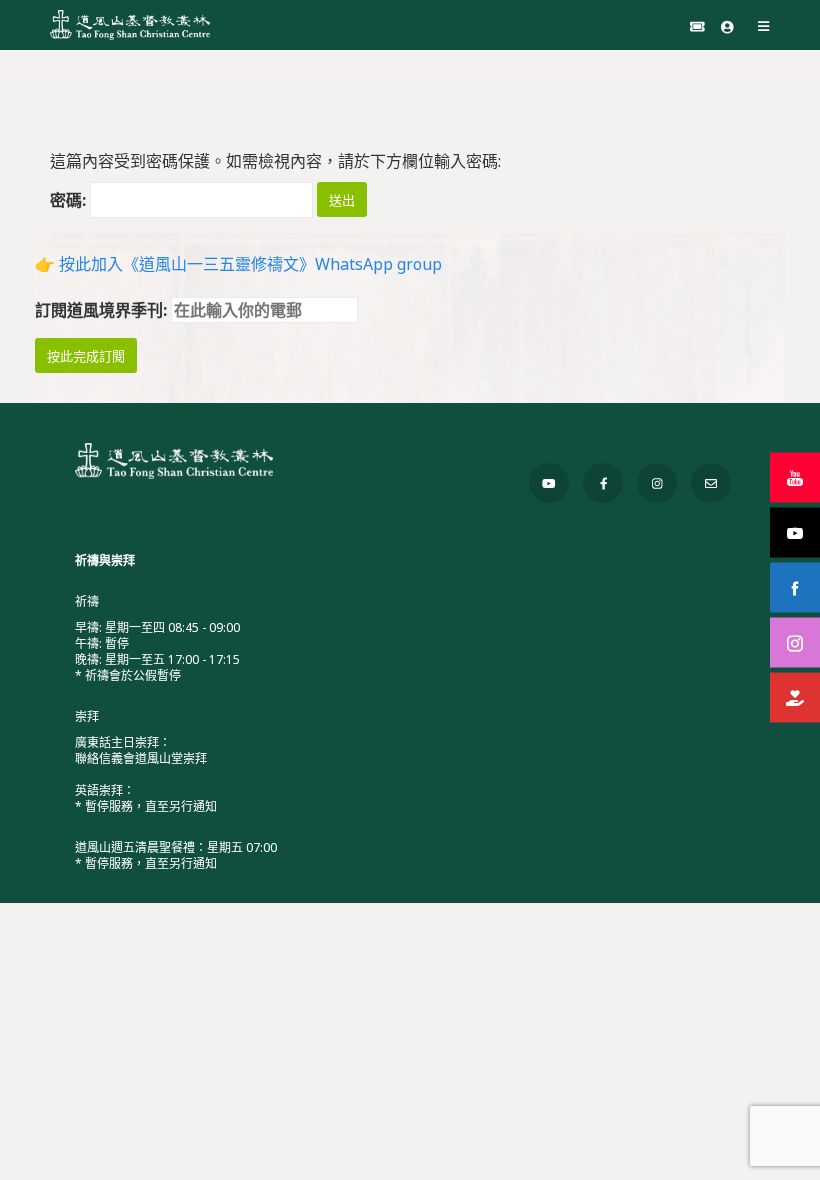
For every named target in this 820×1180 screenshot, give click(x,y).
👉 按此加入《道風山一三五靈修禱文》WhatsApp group (238, 264)
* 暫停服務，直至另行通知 (146, 806)
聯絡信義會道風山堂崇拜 (141, 758)
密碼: (70, 200)
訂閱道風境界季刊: (103, 310)
